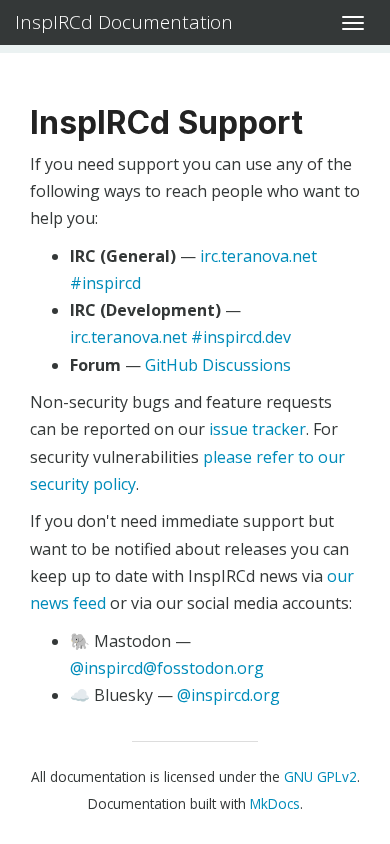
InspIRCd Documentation (124, 22)
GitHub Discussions (218, 365)
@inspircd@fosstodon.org (167, 668)
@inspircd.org (228, 695)
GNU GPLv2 (320, 776)
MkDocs (275, 803)
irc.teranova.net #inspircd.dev (180, 337)
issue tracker (257, 429)
